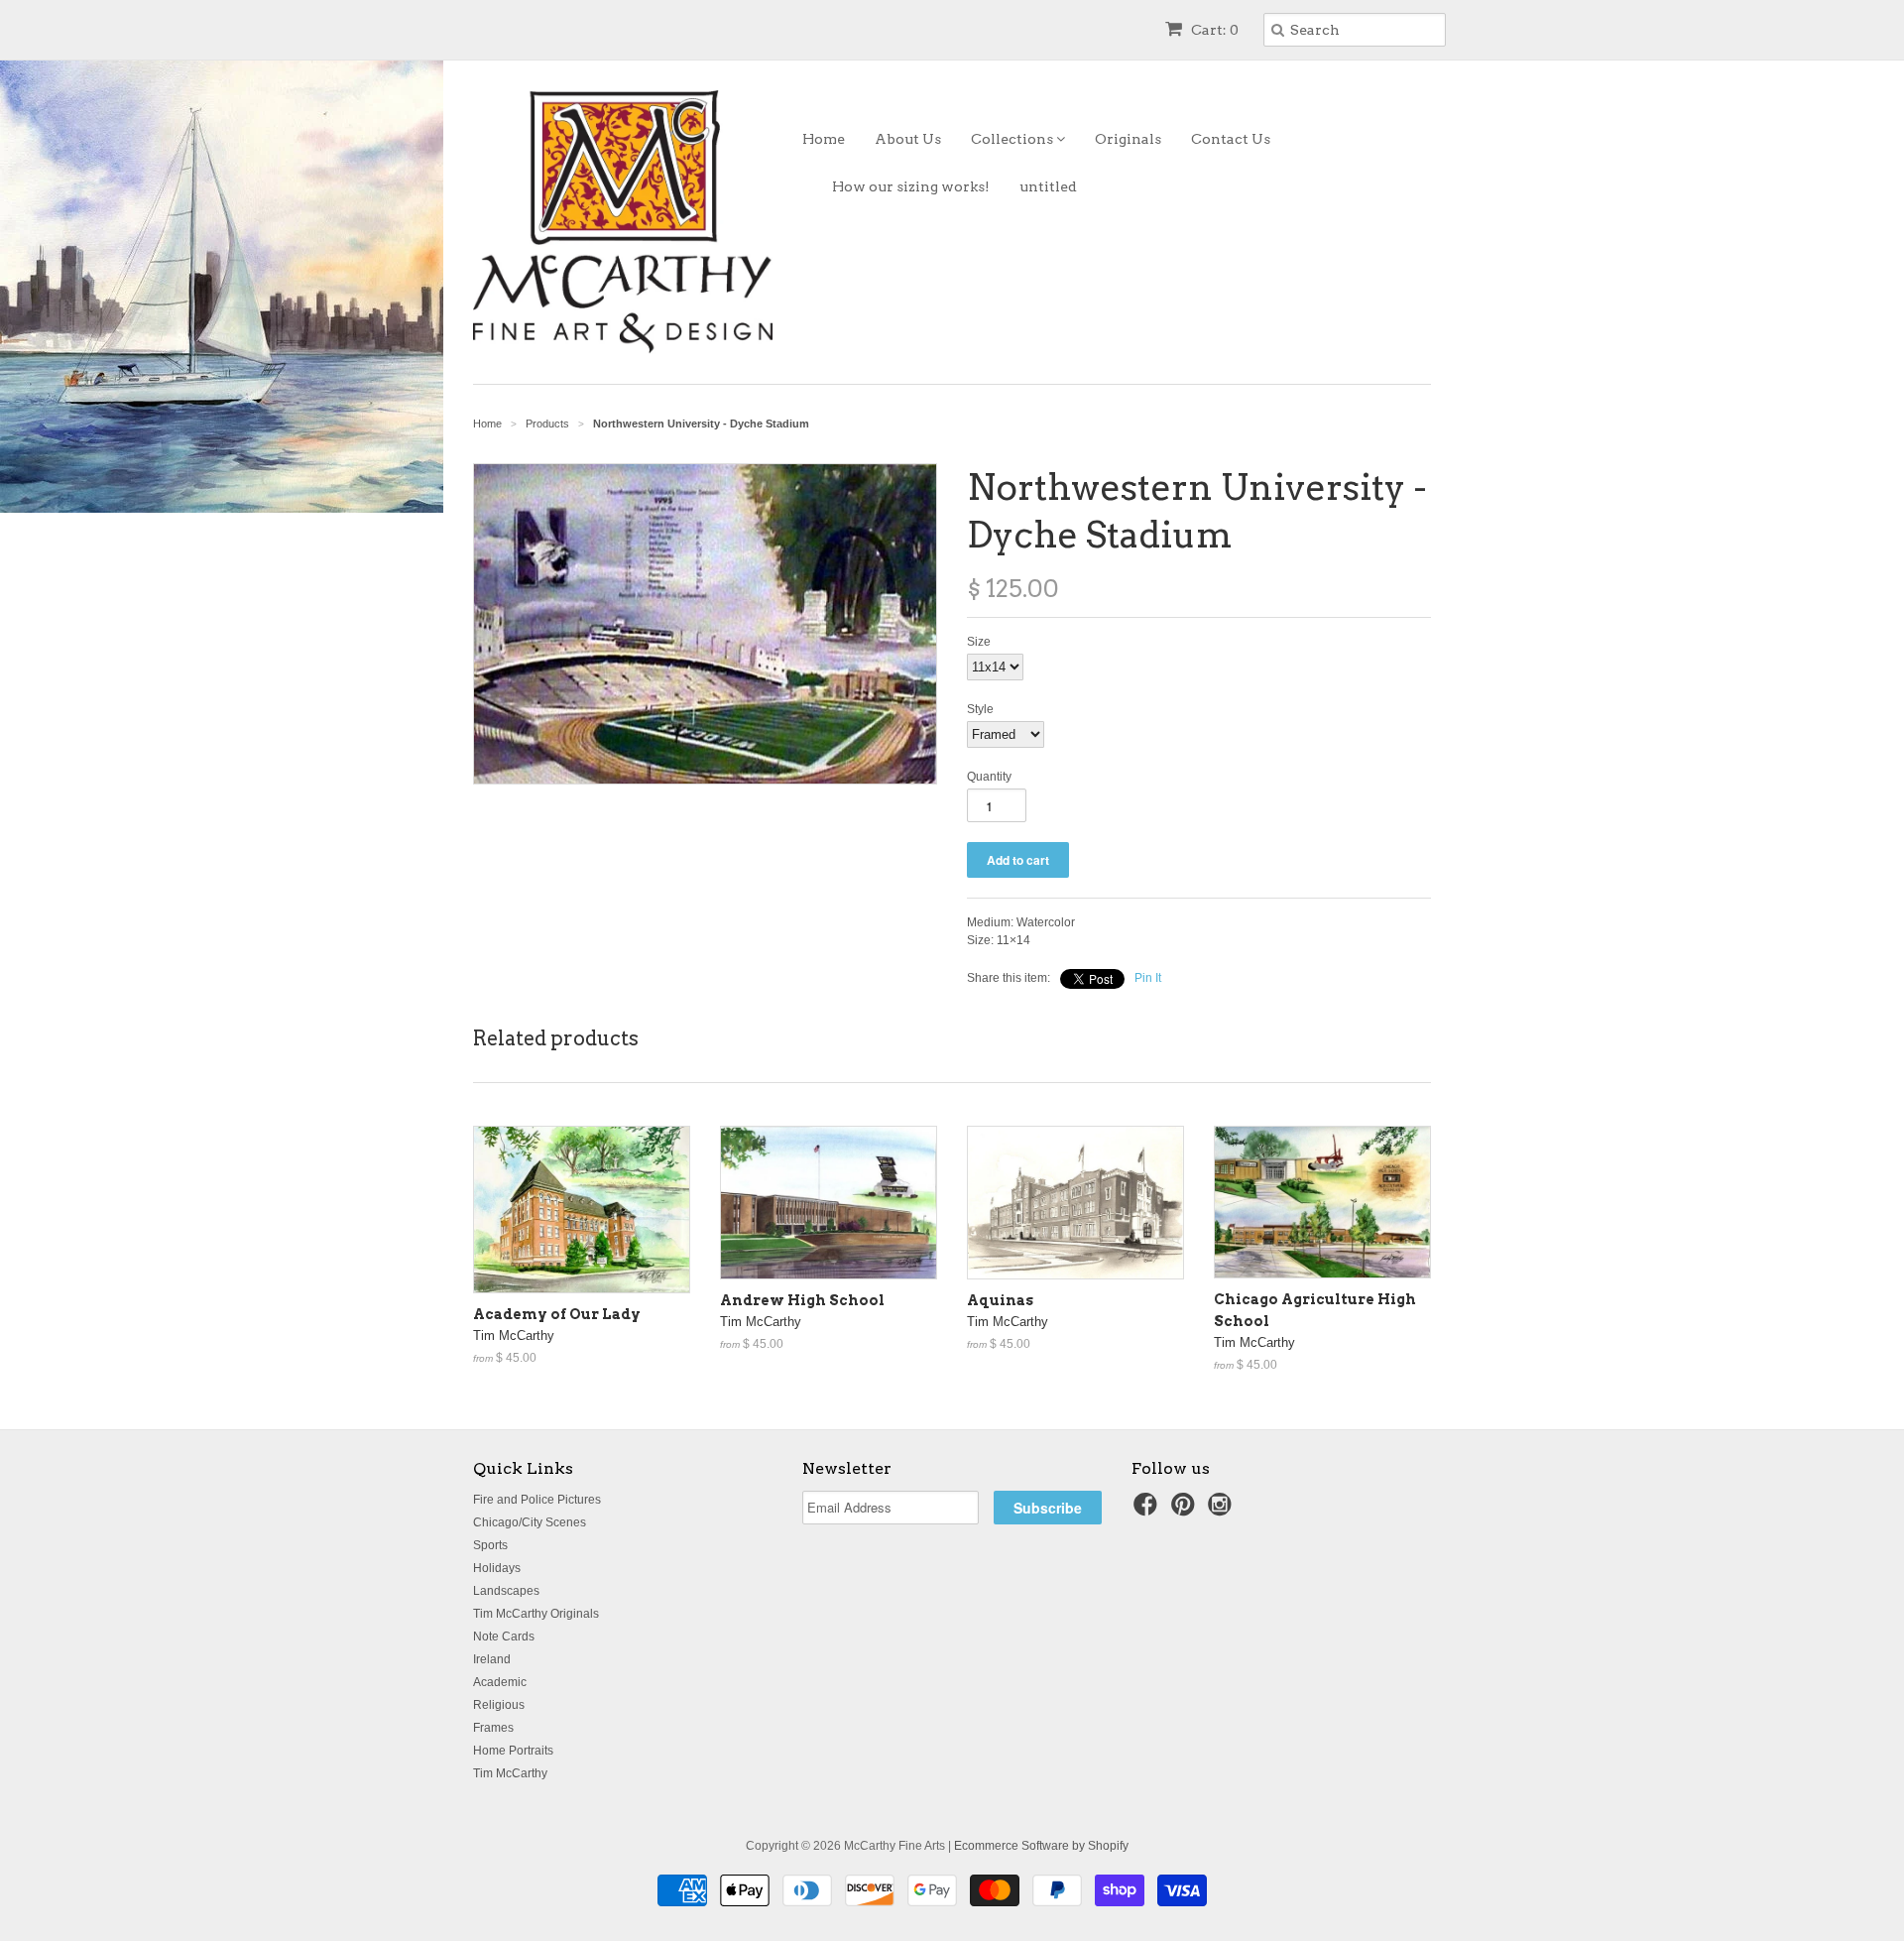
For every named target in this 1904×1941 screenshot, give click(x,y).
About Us (908, 139)
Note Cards (504, 1637)
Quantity (989, 777)
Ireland (492, 1659)
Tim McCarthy (510, 1773)
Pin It (1148, 978)
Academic (500, 1682)
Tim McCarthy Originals (536, 1614)
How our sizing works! (911, 186)
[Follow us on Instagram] (1223, 1511)
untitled (1048, 186)
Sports (490, 1545)
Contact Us (1231, 139)
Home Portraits (513, 1751)
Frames (493, 1728)
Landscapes (506, 1591)
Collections (1013, 139)
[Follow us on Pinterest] (1186, 1511)
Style (980, 709)
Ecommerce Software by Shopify (1041, 1846)
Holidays (497, 1568)
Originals (1128, 139)
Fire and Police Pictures (537, 1500)
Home (824, 139)
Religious (499, 1705)
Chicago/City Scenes (530, 1522)
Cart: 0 (1213, 30)
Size (979, 642)
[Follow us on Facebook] (1148, 1511)
